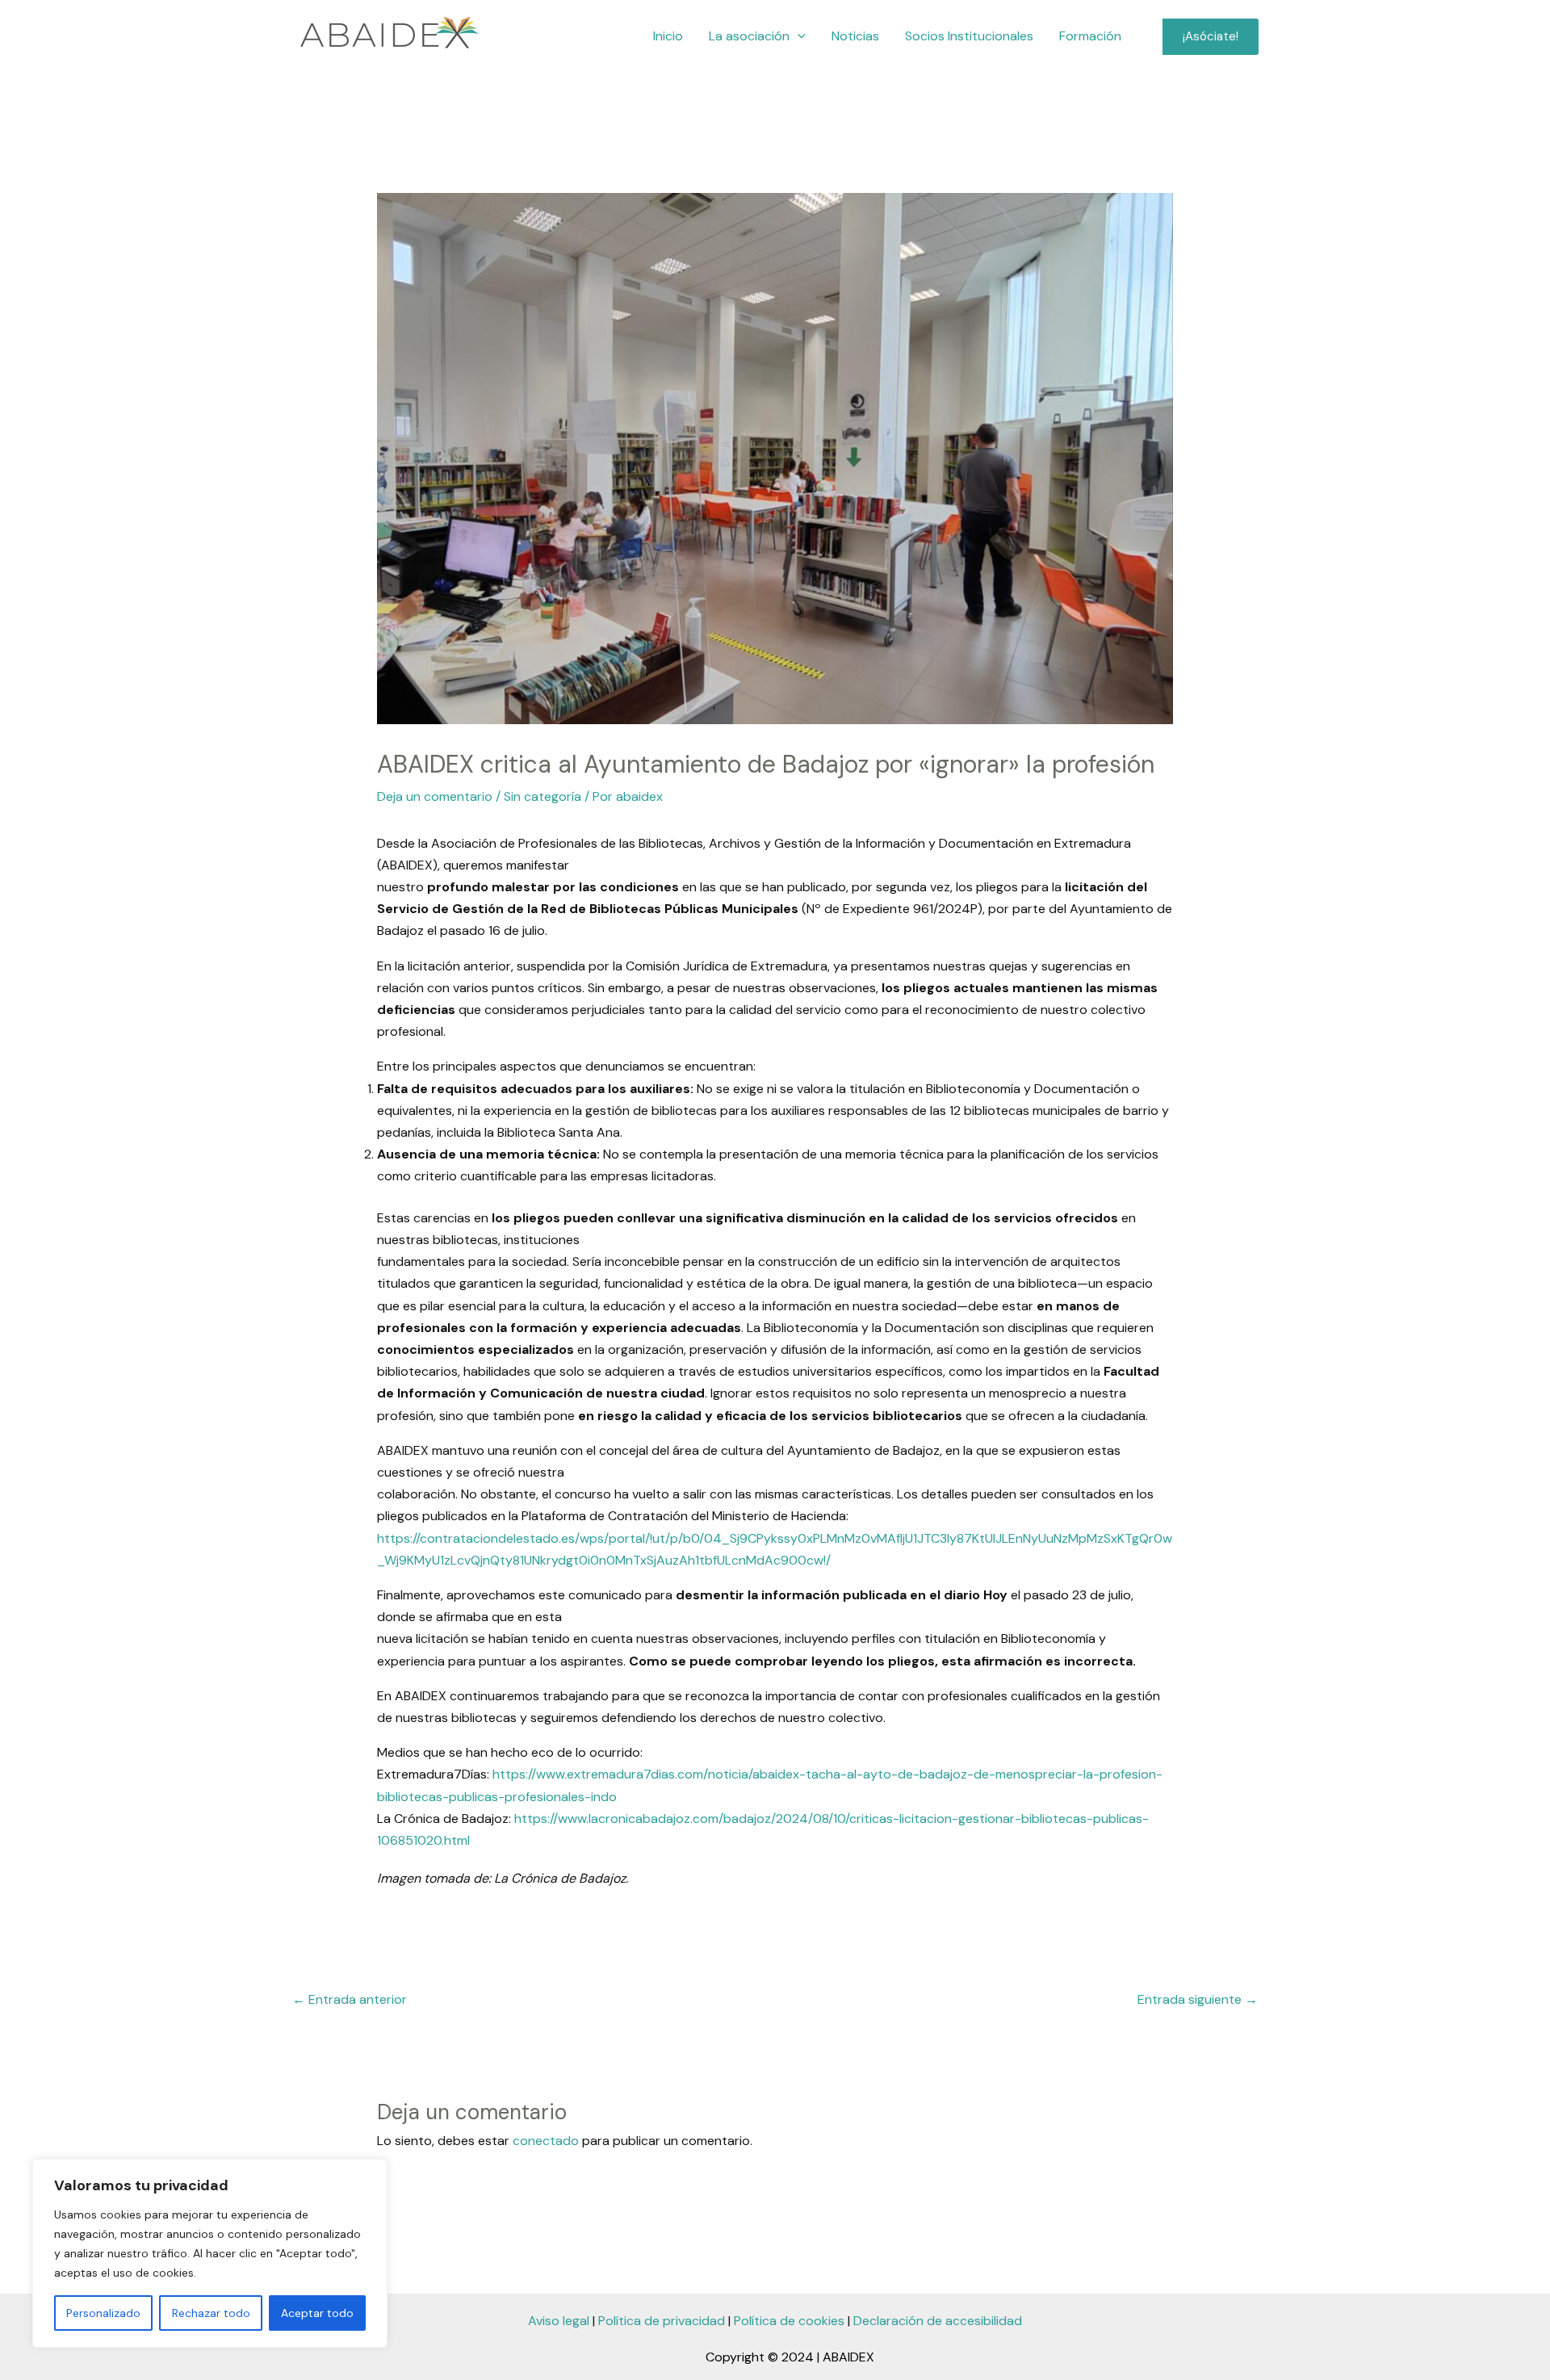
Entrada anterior (350, 1999)
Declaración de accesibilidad (938, 2321)
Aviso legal (559, 2321)
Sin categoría (542, 796)
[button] (798, 36)
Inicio (668, 36)
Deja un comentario (435, 796)
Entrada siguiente (1198, 1999)
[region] (210, 2253)
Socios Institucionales (969, 36)
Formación (1090, 36)
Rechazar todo (211, 2313)
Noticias (855, 36)
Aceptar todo (317, 2313)
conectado (546, 2141)
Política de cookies (789, 2321)
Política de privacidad (662, 2321)
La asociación (749, 36)
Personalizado (103, 2313)
